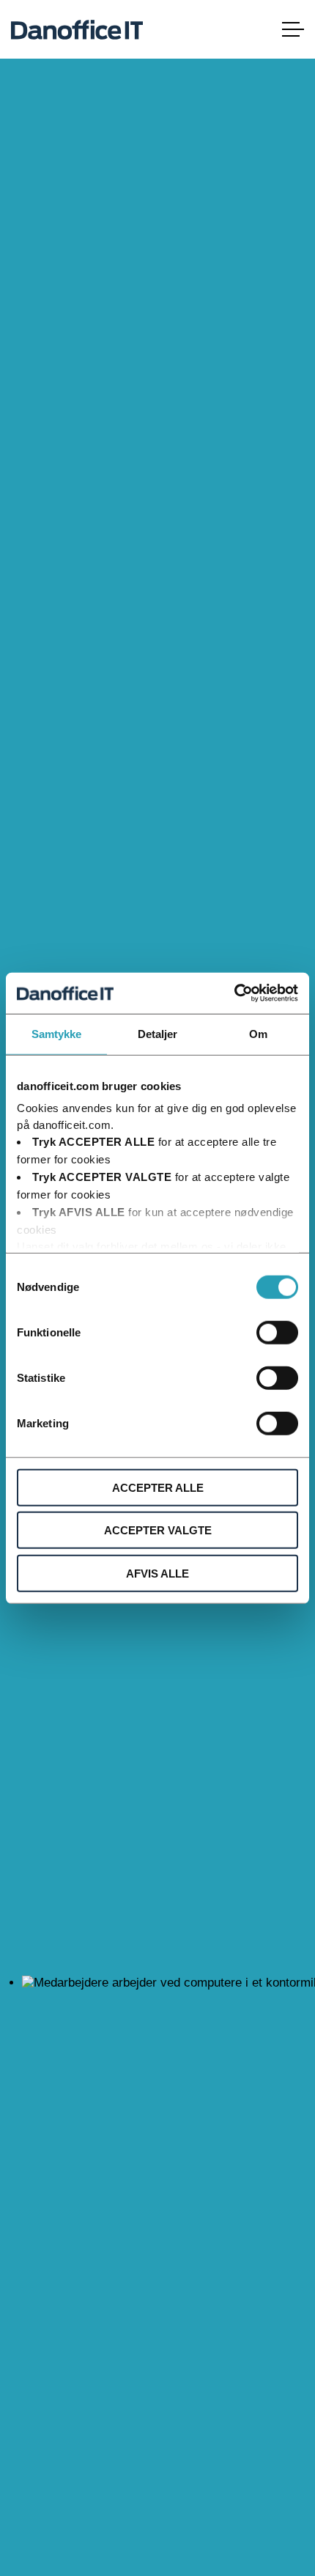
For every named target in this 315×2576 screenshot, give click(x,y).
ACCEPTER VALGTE (158, 1530)
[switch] (277, 1332)
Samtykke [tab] (57, 1033)
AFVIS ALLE (157, 1573)
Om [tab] (258, 1033)
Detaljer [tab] (158, 1033)
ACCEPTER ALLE (158, 1487)
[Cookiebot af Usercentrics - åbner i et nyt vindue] (234, 993)
